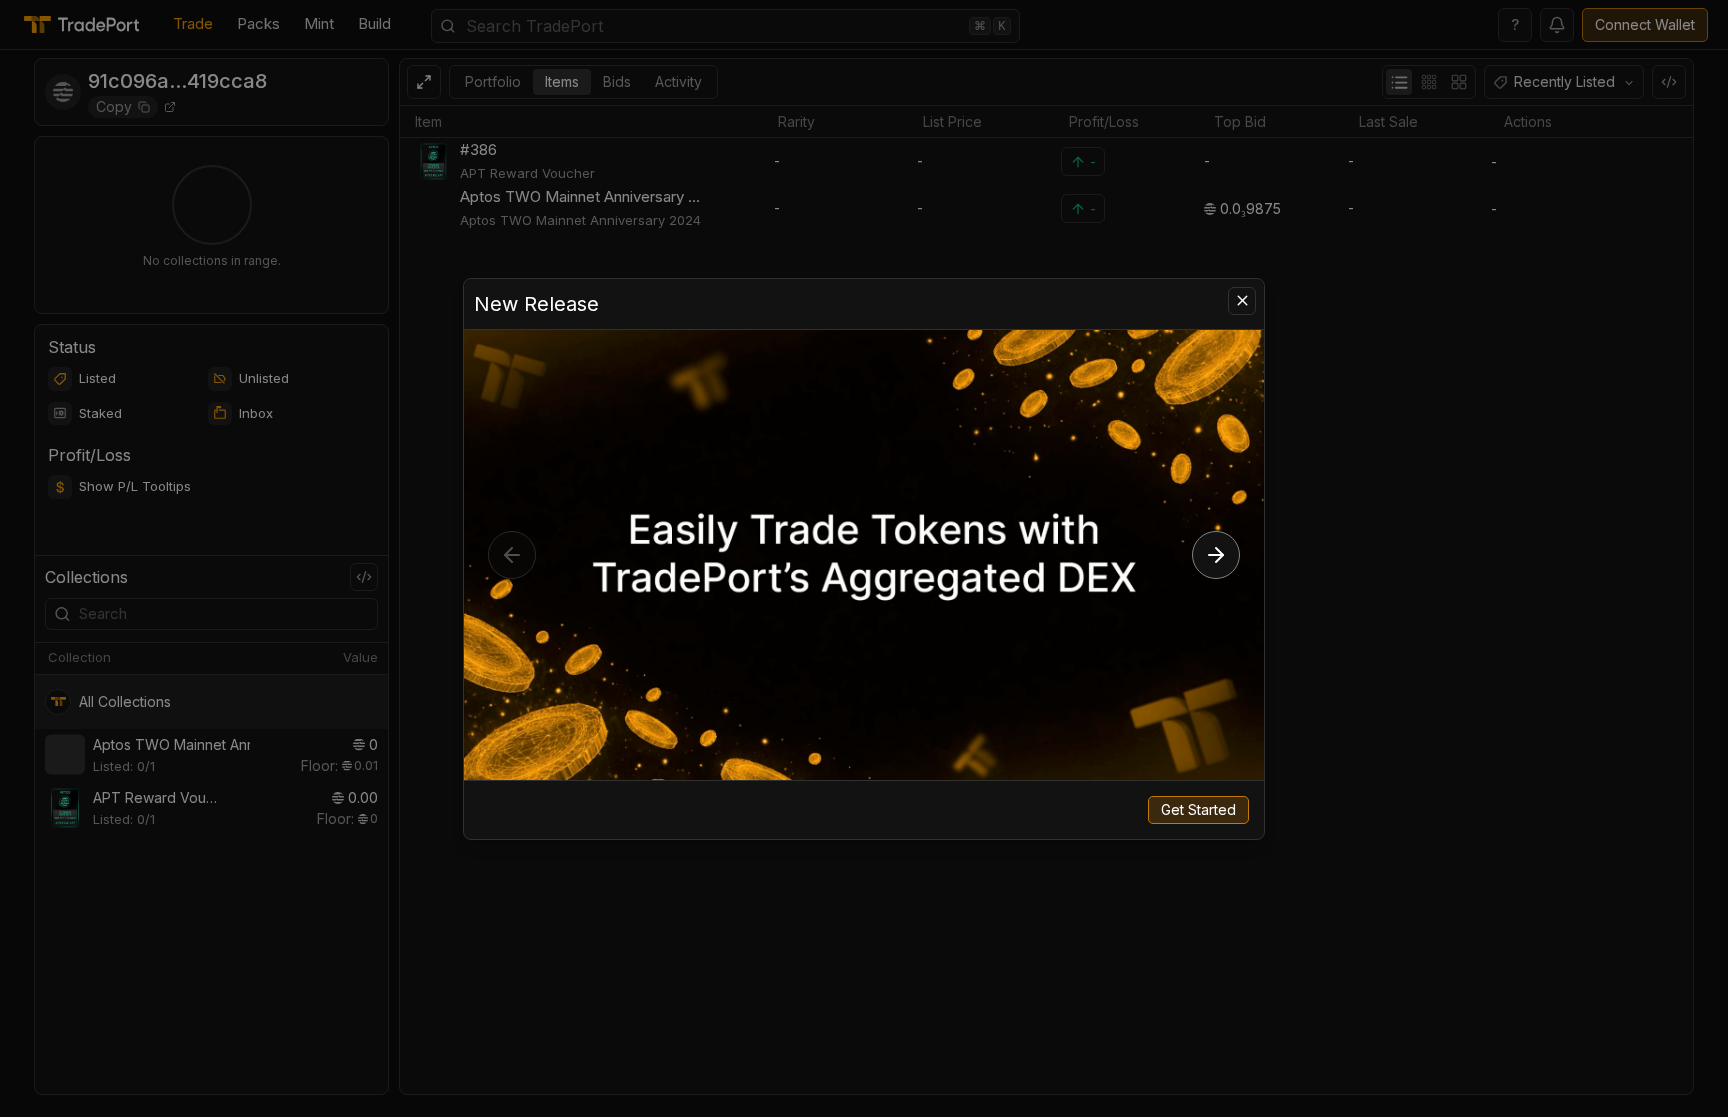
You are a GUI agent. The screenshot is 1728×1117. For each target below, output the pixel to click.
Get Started (1198, 809)
